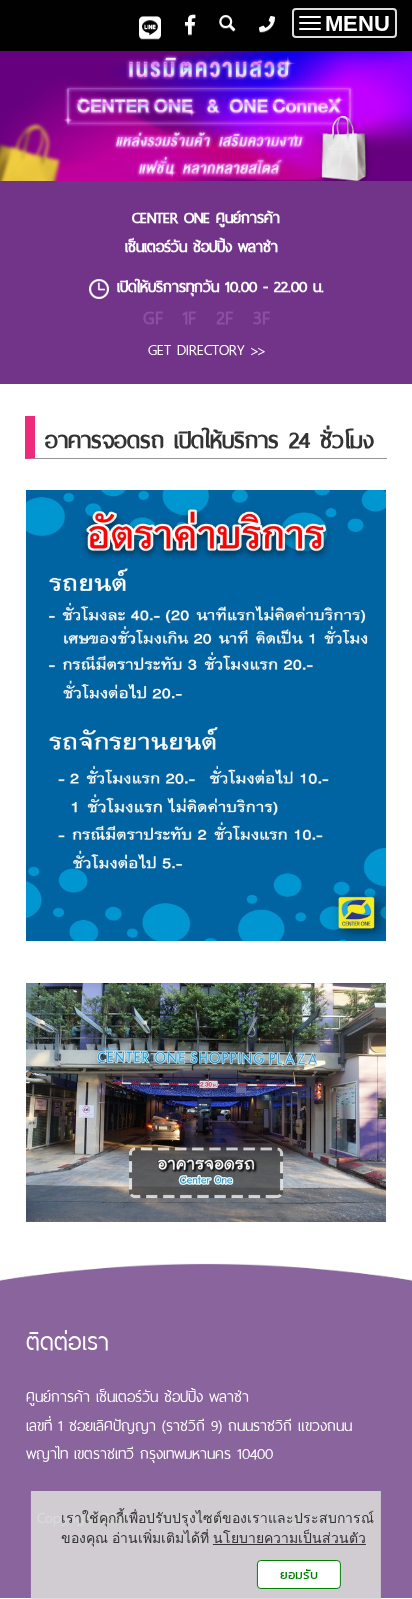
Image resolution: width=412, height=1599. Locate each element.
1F (189, 317)
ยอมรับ (299, 1574)
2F (224, 317)
